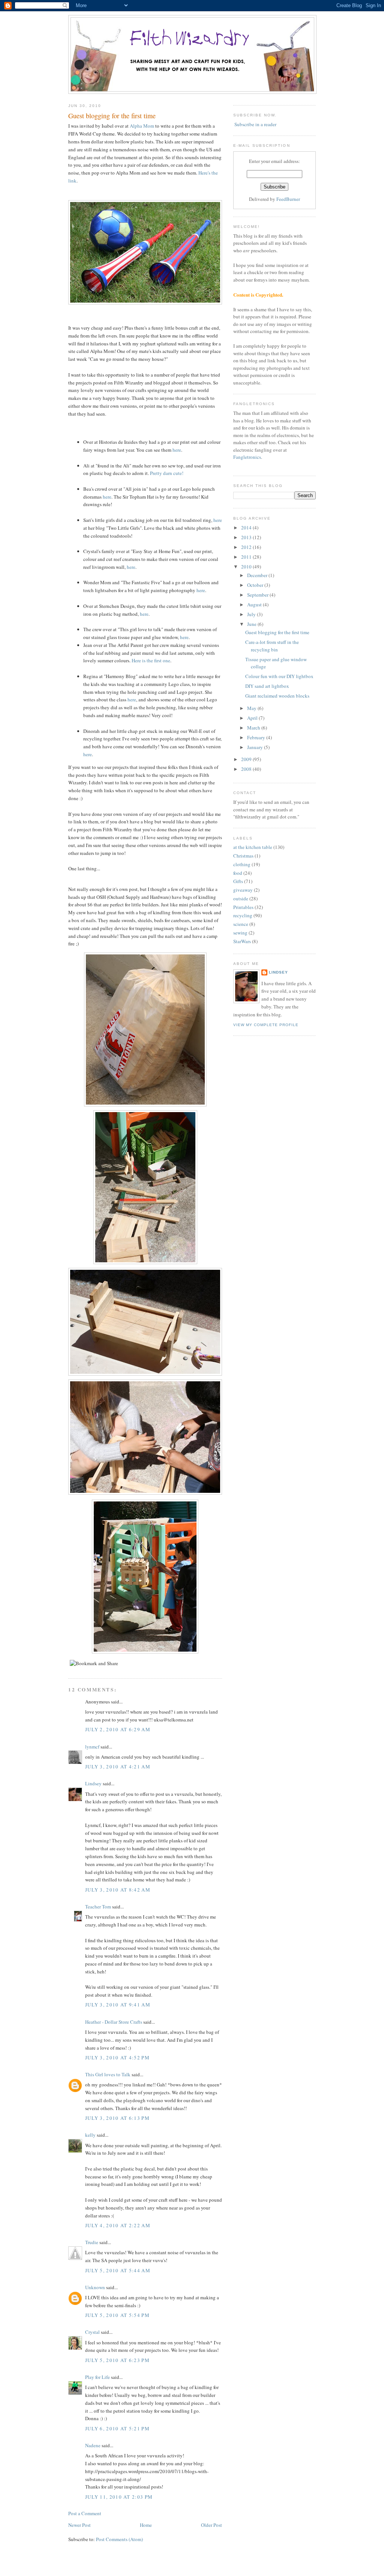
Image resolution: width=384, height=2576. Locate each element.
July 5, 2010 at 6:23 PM (117, 2360)
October (256, 585)
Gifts (238, 881)
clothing (242, 864)
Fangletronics (247, 457)
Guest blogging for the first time (112, 116)
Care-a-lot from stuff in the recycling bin (272, 646)
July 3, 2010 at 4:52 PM (117, 2057)
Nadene (93, 2445)
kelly (90, 2135)
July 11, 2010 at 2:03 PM (119, 2497)
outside (241, 898)
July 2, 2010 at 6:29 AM (118, 1729)
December (258, 575)
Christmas (243, 856)
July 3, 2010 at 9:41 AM (118, 2005)
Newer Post (79, 2525)
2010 (247, 567)
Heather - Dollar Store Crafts (114, 2022)
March (254, 728)
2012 (247, 547)
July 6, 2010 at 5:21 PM (117, 2428)
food (238, 873)
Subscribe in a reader (255, 124)
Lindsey (93, 1783)
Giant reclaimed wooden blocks (277, 696)
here (177, 450)
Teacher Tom (98, 1907)
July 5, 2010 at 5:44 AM (118, 2270)
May (252, 708)
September (258, 595)
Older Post (211, 2525)
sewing (240, 933)
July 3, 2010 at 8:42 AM (118, 1890)
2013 (247, 537)
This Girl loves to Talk (108, 2074)
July (252, 614)
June (252, 624)
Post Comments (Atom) (119, 2539)
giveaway (243, 890)
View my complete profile (266, 1025)
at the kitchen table (253, 847)
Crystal (92, 2332)
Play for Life (97, 2377)
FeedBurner (288, 199)
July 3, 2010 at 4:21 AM (118, 1767)
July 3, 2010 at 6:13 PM (117, 2118)
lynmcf (92, 1747)
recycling (243, 915)
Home (146, 2525)
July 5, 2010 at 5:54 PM (117, 2315)
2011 (247, 557)
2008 (247, 769)
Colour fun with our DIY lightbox (279, 676)
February (257, 737)
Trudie (92, 2242)
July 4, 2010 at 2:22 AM (118, 2225)
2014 (247, 528)
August (255, 604)
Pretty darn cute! (167, 473)
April (253, 718)
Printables (243, 907)
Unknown (95, 2287)
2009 (247, 759)
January (256, 747)
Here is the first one (151, 660)
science (241, 924)
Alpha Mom (142, 126)
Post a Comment (85, 2513)
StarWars (242, 941)
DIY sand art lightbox (267, 686)
